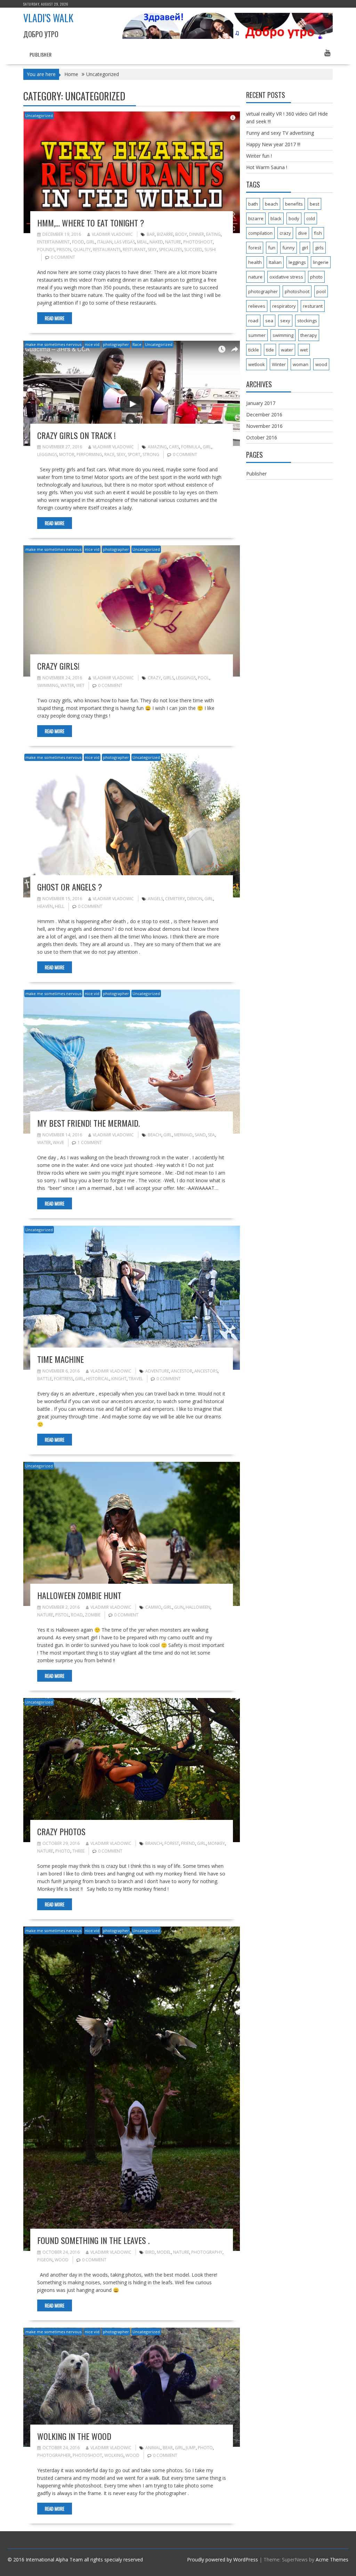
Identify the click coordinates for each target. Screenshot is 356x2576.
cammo (153, 1607)
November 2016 (264, 426)
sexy (152, 250)
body (181, 234)
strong (151, 454)
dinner (197, 234)
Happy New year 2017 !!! (273, 144)
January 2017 (261, 403)
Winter (279, 364)
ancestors (206, 1371)
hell (60, 906)
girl (91, 242)
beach (155, 1135)
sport (134, 454)
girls (168, 678)
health (255, 262)
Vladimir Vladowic (112, 234)
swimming (48, 685)
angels (155, 899)
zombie (93, 1615)
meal (142, 242)
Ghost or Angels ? (70, 887)
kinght (119, 1379)
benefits (294, 204)
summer (257, 335)
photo (63, 1851)
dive (302, 233)
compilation (260, 233)
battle (44, 1379)
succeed (193, 250)
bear (168, 2448)
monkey (216, 1843)
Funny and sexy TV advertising (280, 133)
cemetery (175, 899)
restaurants (107, 250)
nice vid (92, 344)
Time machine (60, 1359)
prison (64, 250)
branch (154, 1843)
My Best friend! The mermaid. (88, 1123)
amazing (157, 447)
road (77, 1615)
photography (207, 2252)
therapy (309, 335)
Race (137, 344)
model (164, 2252)
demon (195, 899)
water (67, 685)
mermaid (183, 1135)
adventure (157, 1371)
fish (318, 233)
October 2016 (262, 437)
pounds (46, 250)
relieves (257, 306)
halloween (198, 1607)
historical (98, 1379)
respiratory (284, 306)
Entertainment (54, 242)
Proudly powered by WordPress (222, 2560)
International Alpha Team (54, 2560)
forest (172, 1843)
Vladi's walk (48, 18)
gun (179, 1607)
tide (270, 350)
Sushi (210, 250)
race (109, 454)
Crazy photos (61, 1831)
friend (188, 1843)
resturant (134, 250)
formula (191, 447)
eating (213, 234)
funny (289, 248)
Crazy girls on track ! (76, 435)
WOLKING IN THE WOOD (74, 2436)
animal (153, 2448)
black (276, 218)
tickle (254, 350)
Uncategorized (39, 115)
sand (200, 1135)
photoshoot (198, 242)
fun (272, 248)
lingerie (321, 262)
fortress (63, 1379)
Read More (55, 318)
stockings (307, 321)
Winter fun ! (259, 156)
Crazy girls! (58, 666)
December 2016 (264, 415)
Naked (156, 242)
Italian (105, 242)
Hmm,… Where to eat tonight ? (91, 223)
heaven (45, 906)
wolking (114, 2455)
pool (204, 678)
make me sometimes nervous (53, 344)
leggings (47, 454)
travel (136, 1379)
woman (301, 364)
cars (174, 447)
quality (82, 250)
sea (211, 1135)
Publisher (41, 54)
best (314, 204)
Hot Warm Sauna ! (267, 167)
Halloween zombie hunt (79, 1595)
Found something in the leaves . (93, 2240)
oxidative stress (286, 277)
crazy (154, 678)
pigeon (45, 2260)
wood (62, 2260)
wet (80, 685)
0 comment (63, 257)
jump (191, 2448)
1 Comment (90, 1142)
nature (173, 242)
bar (151, 234)
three (78, 1851)
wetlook (257, 364)
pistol (62, 1615)
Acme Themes (332, 2560)
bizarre (165, 234)
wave (58, 1142)
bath (253, 204)
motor (67, 454)
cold (311, 218)
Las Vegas (125, 242)
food (78, 242)
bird (150, 2252)
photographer (116, 344)
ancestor (182, 1371)
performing (89, 454)
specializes (171, 250)
